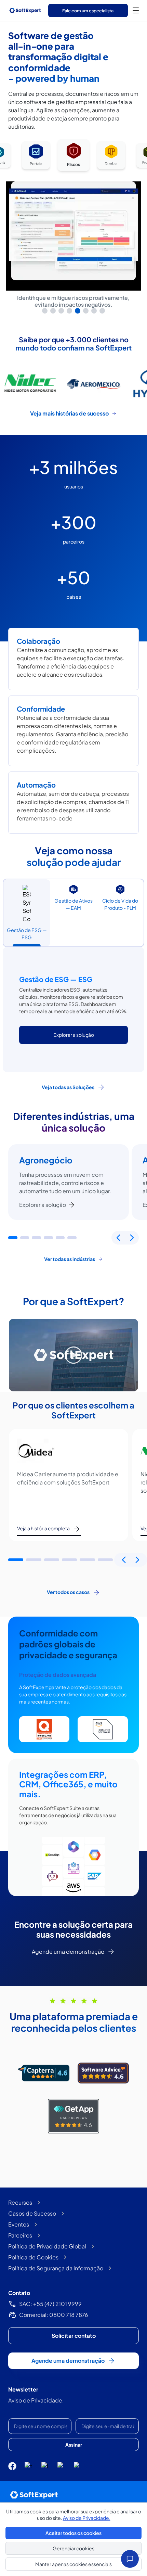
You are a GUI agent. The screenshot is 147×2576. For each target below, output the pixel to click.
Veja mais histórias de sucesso (69, 413)
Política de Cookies (33, 2257)
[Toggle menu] (136, 10)
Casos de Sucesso (32, 2213)
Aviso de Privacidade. (36, 2400)
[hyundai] (94, 383)
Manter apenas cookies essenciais (73, 2564)
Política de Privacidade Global (47, 2246)
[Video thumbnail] (73, 1355)
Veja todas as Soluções (68, 1087)
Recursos (20, 2202)
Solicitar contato (74, 2336)
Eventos (19, 2224)
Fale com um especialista (88, 11)
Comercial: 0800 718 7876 (54, 2315)
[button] (13, 1238)
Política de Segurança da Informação (56, 2268)
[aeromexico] (30, 383)
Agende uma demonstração (68, 1952)
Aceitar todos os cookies (73, 2533)
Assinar (74, 2445)
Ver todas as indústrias (70, 1259)
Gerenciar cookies (73, 2548)
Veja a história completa (43, 1528)
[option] (36, 156)
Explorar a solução (43, 1205)
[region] (73, 226)
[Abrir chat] (130, 2559)
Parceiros (20, 2235)
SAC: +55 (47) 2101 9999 (50, 2304)
